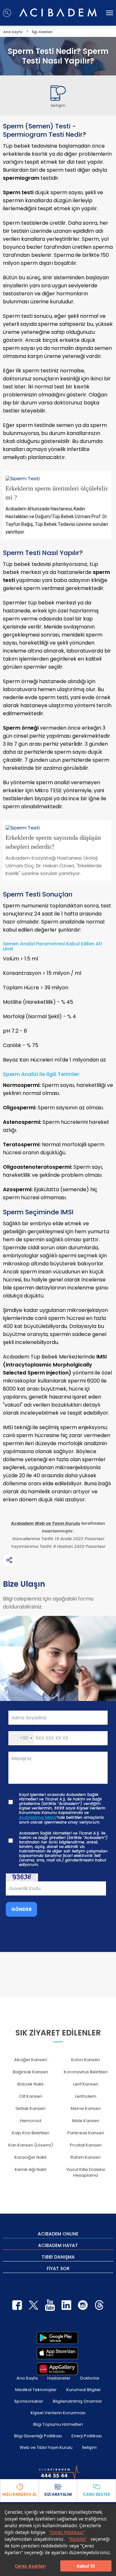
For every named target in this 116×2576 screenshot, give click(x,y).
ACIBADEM (58, 2233)
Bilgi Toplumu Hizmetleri (58, 2424)
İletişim (89, 2447)
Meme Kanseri (86, 2108)
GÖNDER (21, 1909)
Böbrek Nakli (30, 2084)
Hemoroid (31, 2121)
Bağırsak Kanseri (30, 2072)
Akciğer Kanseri (31, 2060)
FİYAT (58, 2268)
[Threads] (99, 2305)
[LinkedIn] (66, 2305)
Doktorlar (90, 2378)
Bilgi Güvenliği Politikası (38, 2436)
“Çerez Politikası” (67, 2532)
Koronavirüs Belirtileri (86, 2072)
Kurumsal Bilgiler (84, 2390)
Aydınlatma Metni (38, 1817)
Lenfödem (86, 2096)
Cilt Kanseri (31, 2096)
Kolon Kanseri (86, 2060)
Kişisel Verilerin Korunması (58, 2413)
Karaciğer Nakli (30, 2157)
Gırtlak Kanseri (30, 2108)
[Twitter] (34, 2305)
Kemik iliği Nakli (31, 2169)
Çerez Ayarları (30, 2566)
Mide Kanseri (86, 2121)
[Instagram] (83, 2305)
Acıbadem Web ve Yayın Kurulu (46, 1523)
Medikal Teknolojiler (36, 2390)
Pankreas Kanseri (86, 2133)
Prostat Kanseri (86, 2145)
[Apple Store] (57, 2353)
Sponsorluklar (29, 2401)
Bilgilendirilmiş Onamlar (77, 2401)
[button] (21, 1738)
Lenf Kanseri (86, 2084)
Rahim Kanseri (86, 2157)
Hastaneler (59, 2378)
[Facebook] (17, 2305)
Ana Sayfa (27, 2378)
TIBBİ (58, 2257)
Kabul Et (86, 2566)
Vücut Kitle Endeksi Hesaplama (86, 2172)
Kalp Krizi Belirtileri (31, 2133)
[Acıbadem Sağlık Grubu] (58, 13)
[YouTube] (50, 2305)
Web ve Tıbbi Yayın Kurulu (46, 2447)
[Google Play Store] (57, 2338)
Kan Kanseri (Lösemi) (31, 2145)
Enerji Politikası (87, 2436)
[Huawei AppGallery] (57, 2369)
